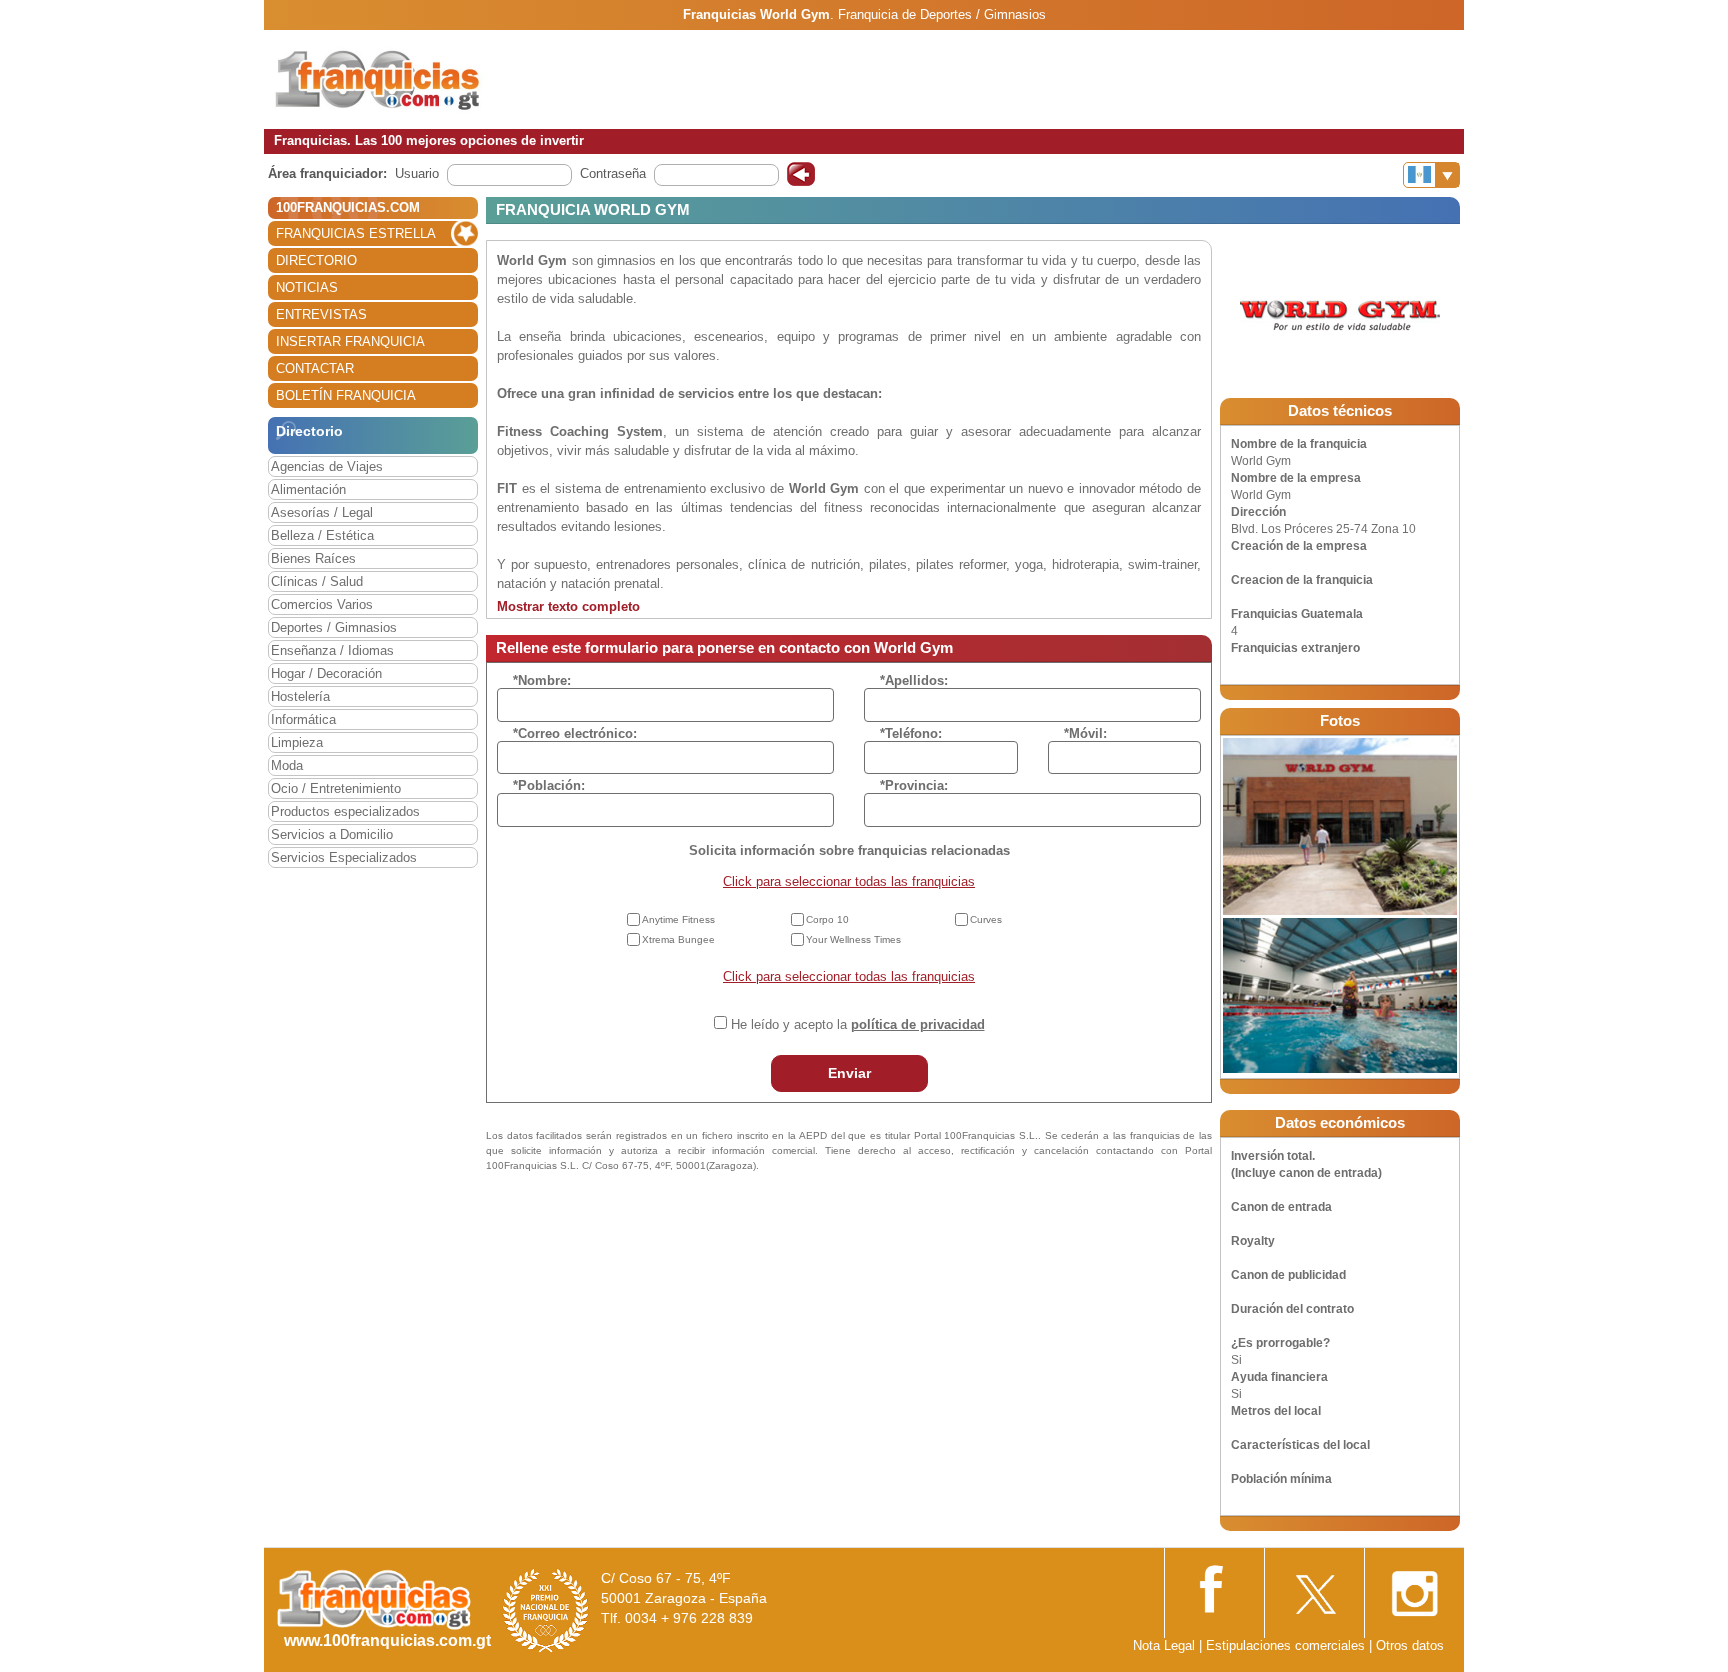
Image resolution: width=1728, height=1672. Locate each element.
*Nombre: (542, 680)
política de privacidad (918, 1024)
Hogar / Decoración (326, 673)
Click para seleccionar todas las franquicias (849, 881)
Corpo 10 (827, 919)
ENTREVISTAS (321, 314)
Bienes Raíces (313, 558)
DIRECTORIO (316, 260)
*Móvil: (1085, 733)
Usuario (417, 173)
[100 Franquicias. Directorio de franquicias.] (399, 78)
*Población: (549, 785)
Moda (287, 765)
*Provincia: (914, 785)
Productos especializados (345, 811)
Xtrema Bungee (678, 939)
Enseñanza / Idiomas (332, 650)
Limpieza (297, 742)
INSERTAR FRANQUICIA (350, 341)
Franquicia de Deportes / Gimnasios (942, 14)
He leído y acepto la (858, 1024)
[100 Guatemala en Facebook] (1214, 1586)
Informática (303, 719)
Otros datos (1410, 1645)
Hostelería (300, 696)
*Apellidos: (914, 680)
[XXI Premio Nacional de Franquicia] (546, 1609)
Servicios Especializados (344, 857)
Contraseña (613, 173)
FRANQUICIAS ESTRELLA (356, 233)
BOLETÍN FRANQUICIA (346, 395)
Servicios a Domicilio (332, 834)
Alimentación (308, 489)
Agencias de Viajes (327, 466)
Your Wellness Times (853, 939)
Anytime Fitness (678, 919)
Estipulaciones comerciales (1287, 1645)
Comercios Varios (322, 604)
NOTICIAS (307, 287)
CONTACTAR (315, 368)
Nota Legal (1164, 1645)
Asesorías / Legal (322, 512)
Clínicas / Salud (317, 581)
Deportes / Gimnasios (334, 627)
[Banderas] (1431, 175)
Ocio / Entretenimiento (336, 788)
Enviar (849, 1073)
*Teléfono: (911, 733)
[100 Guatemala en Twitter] (1314, 1587)
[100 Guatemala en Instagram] (1414, 1588)
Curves (986, 919)
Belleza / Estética (322, 535)
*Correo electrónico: (575, 733)
